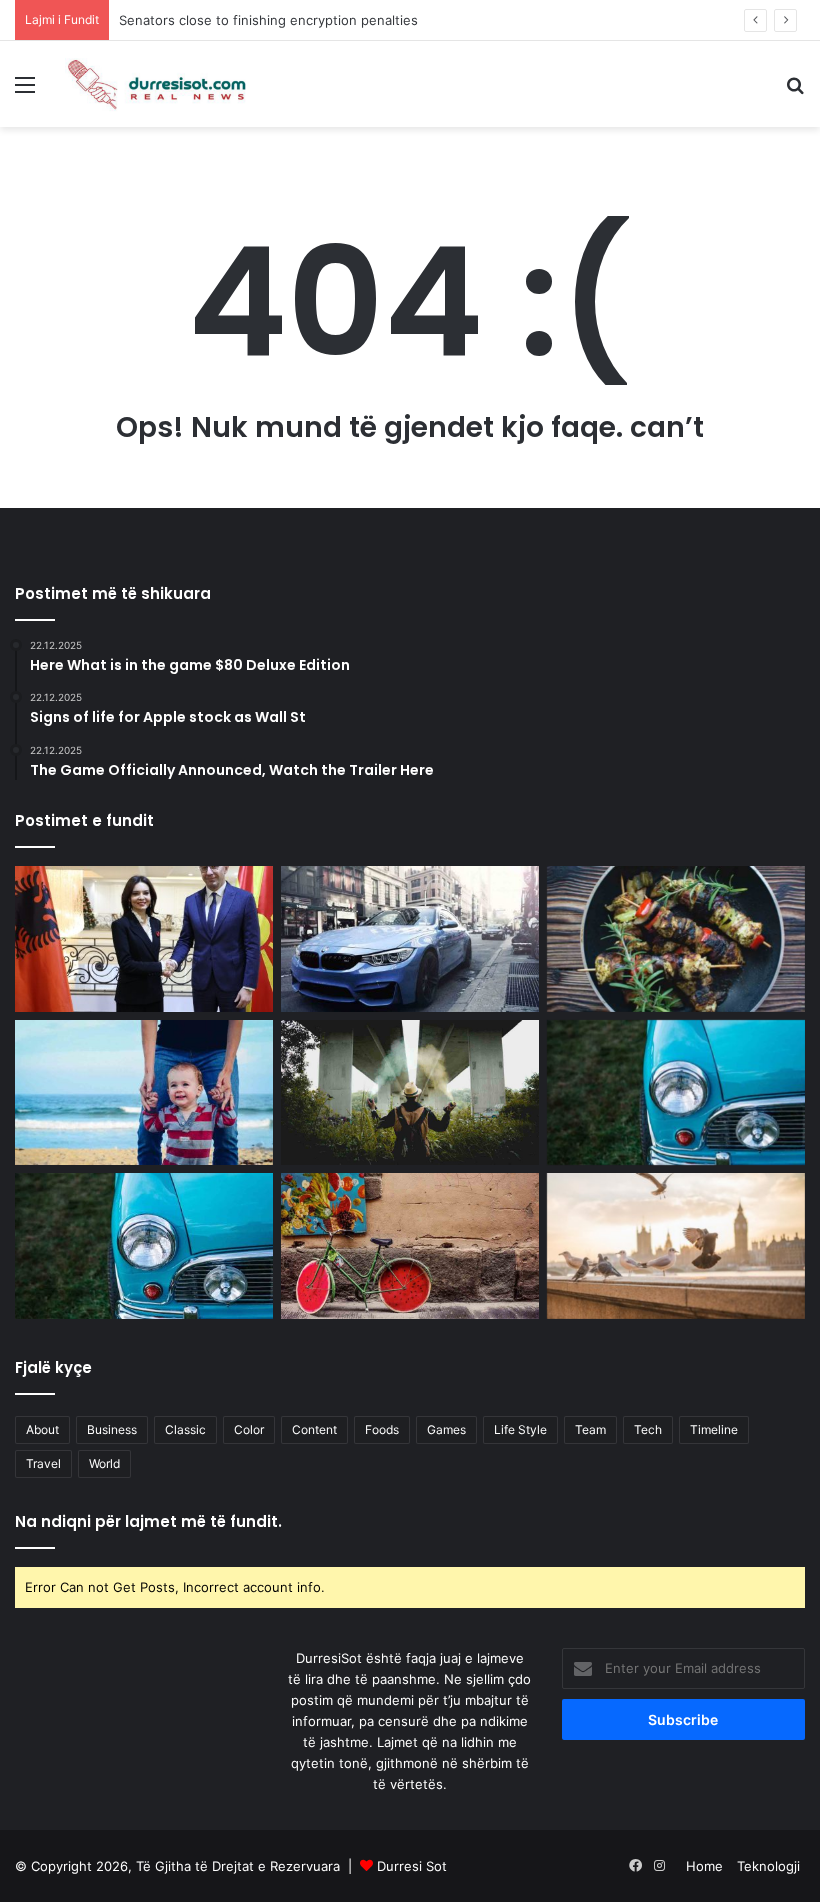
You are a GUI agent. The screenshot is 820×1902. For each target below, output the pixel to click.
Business (112, 1429)
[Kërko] (795, 91)
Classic (185, 1429)
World (104, 1463)
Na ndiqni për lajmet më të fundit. (148, 1521)
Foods (382, 1429)
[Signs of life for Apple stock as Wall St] (410, 1246)
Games (446, 1429)
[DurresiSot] (160, 84)
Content (314, 1429)
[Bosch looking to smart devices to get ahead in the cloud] (144, 1246)
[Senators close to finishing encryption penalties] (410, 939)
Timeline (714, 1429)
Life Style (520, 1429)
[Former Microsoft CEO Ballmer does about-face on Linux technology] (676, 1093)
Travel (43, 1463)
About (42, 1429)
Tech (648, 1429)
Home (704, 1866)
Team (590, 1429)
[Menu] (25, 91)
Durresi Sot (412, 1866)
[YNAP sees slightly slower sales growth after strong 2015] (676, 1246)
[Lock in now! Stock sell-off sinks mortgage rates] (144, 1093)
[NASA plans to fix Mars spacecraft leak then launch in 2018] (676, 939)
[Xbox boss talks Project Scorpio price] (410, 1093)
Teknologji (768, 1866)
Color (249, 1429)
